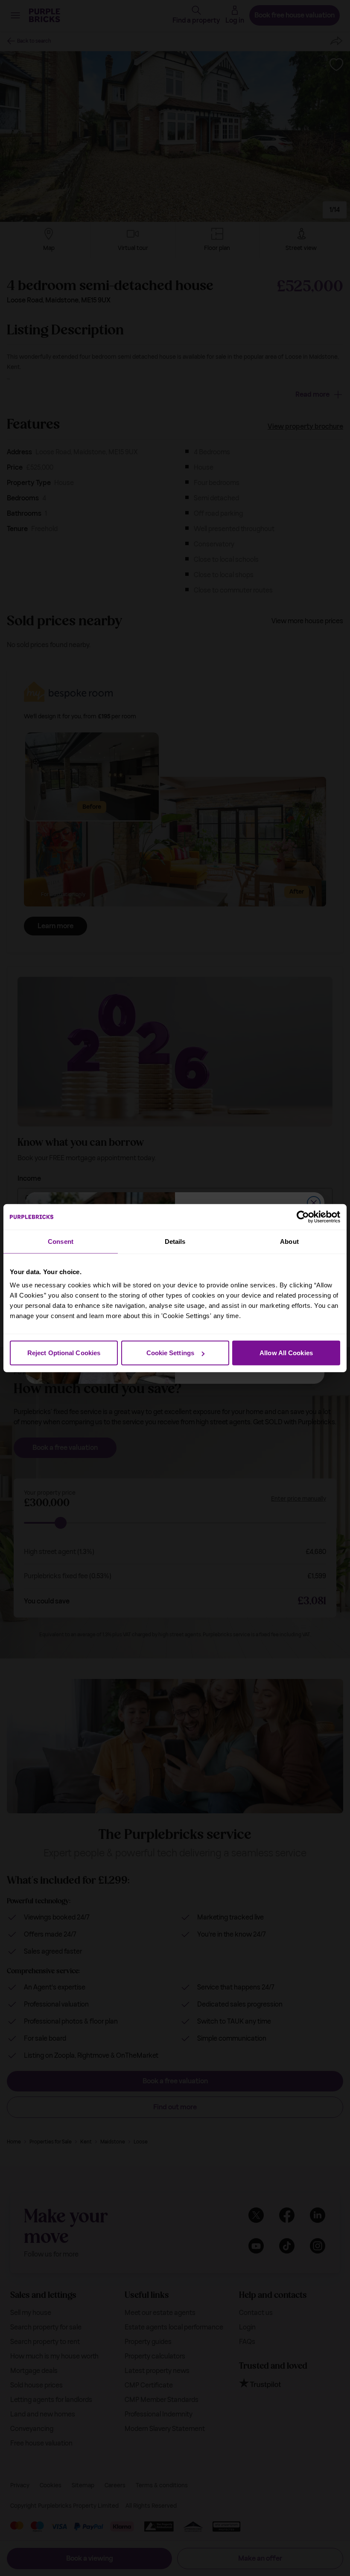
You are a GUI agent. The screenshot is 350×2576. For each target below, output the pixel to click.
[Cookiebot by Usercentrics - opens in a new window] (303, 1217)
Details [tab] (175, 1241)
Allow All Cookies (286, 1353)
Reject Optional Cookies (64, 1353)
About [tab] (289, 1241)
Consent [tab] (61, 1241)
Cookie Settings (171, 1353)
